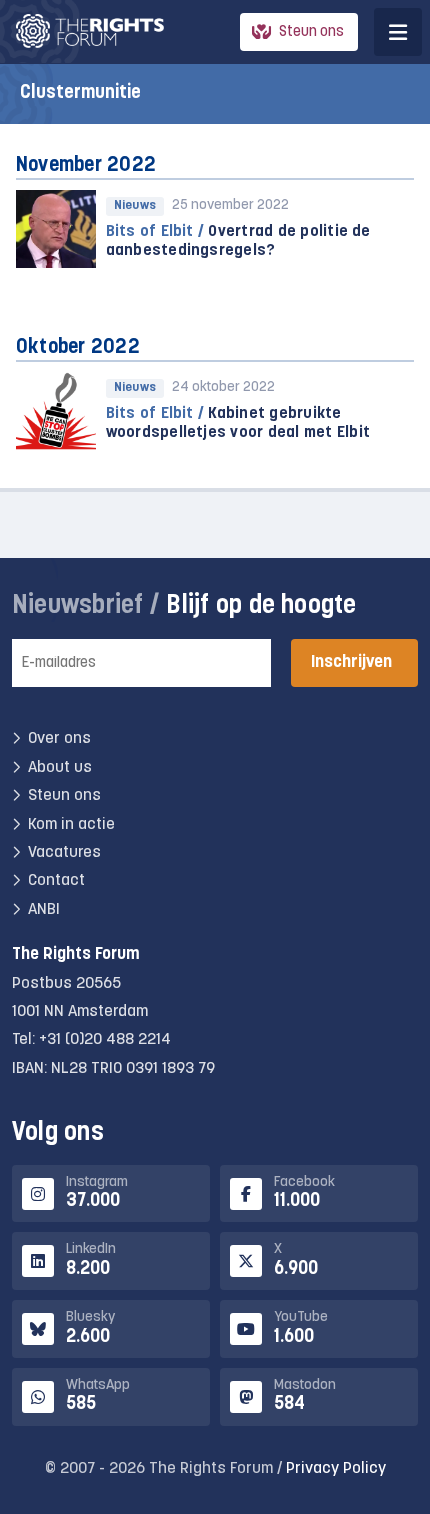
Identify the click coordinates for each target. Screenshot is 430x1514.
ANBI (44, 910)
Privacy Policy (336, 1469)
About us (60, 768)
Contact (56, 881)
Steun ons (311, 32)
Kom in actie (71, 825)
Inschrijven (351, 662)
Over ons (59, 739)
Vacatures (64, 853)
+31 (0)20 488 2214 (105, 1040)
